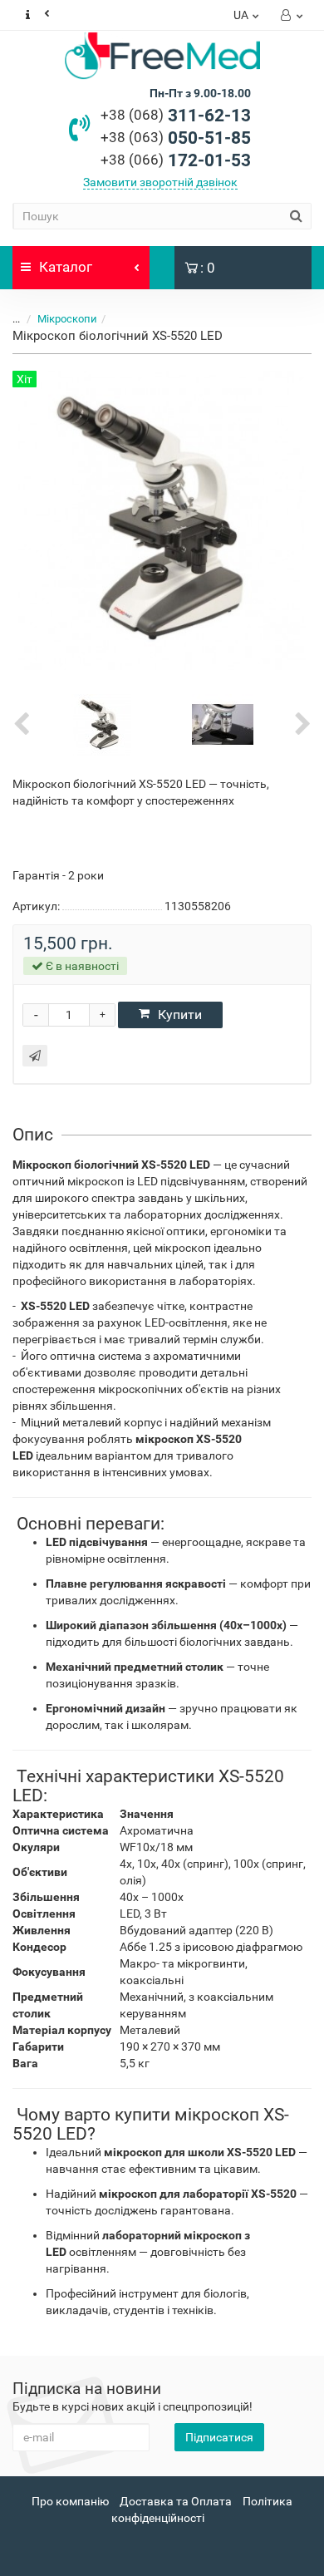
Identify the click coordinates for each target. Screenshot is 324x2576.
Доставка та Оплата (176, 2501)
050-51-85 (176, 138)
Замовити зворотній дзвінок (160, 182)
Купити (180, 1015)
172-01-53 (176, 160)
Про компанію (70, 2501)
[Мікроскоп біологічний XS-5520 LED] (102, 723)
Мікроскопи (67, 319)
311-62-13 (176, 116)
